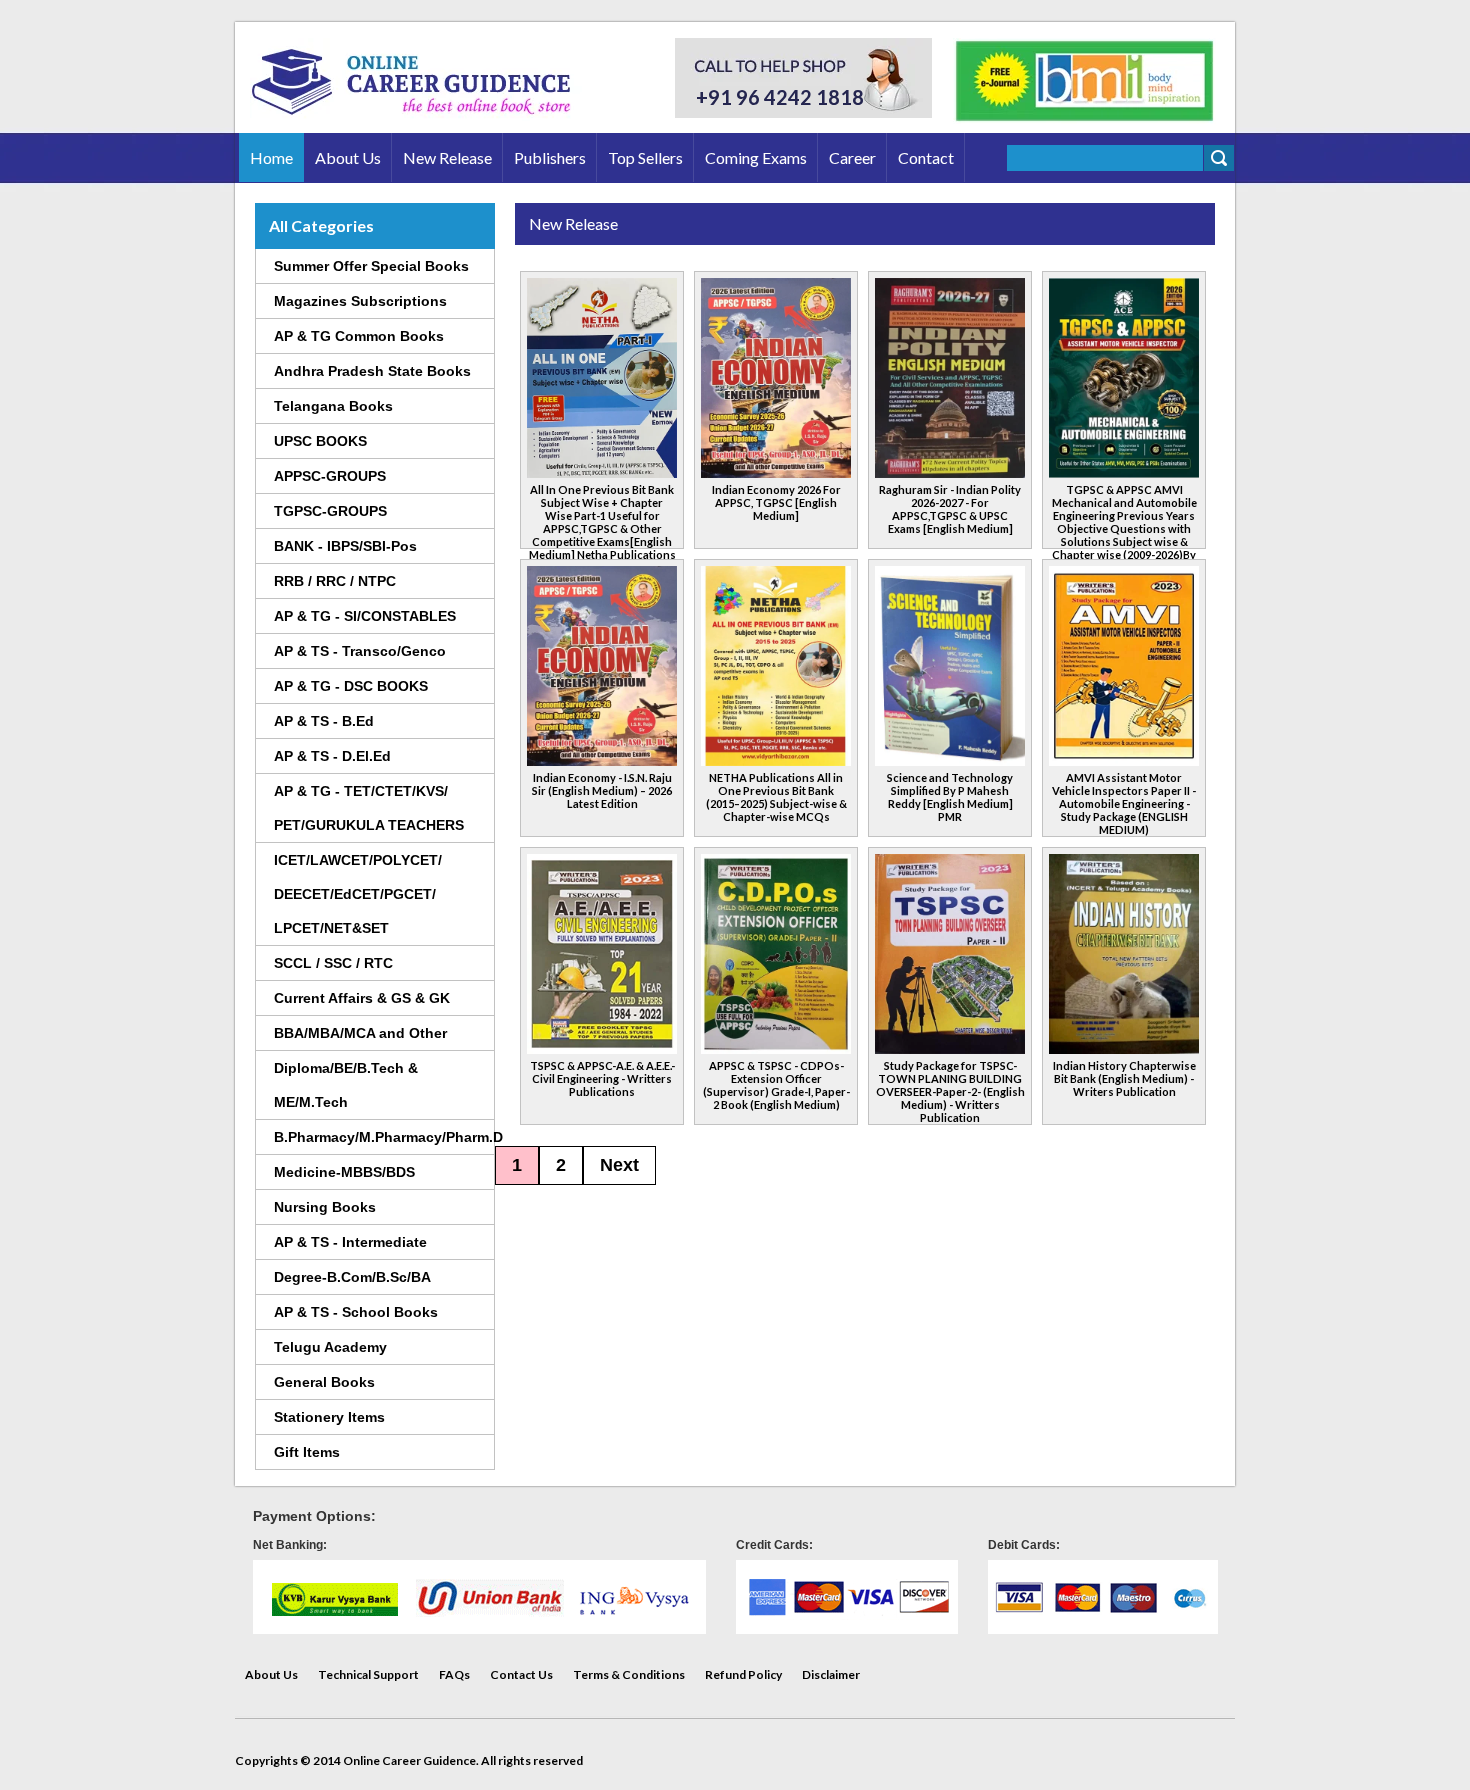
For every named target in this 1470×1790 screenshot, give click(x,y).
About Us (348, 157)
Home (271, 157)
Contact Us (521, 1674)
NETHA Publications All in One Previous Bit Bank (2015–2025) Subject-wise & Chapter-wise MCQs (776, 797)
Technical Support (368, 1674)
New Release (447, 157)
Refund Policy (743, 1674)
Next (619, 1165)
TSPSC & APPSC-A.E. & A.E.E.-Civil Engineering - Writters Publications (602, 1078)
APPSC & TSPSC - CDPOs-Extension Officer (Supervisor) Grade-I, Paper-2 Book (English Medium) (776, 1085)
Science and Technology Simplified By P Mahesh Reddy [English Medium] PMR (950, 797)
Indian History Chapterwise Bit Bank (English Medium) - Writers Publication (1124, 1078)
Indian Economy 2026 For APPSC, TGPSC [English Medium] (776, 502)
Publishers (550, 157)
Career (852, 157)
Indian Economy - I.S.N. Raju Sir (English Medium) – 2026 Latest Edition (602, 790)
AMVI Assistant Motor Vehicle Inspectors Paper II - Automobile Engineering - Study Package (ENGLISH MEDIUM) (1124, 803)
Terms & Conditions (629, 1674)
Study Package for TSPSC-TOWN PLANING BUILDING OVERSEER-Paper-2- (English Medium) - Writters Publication (950, 1091)
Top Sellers (645, 157)
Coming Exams (756, 157)
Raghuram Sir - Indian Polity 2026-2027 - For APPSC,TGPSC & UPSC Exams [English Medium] (950, 509)
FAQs (454, 1674)
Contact (926, 157)
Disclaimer (831, 1674)
